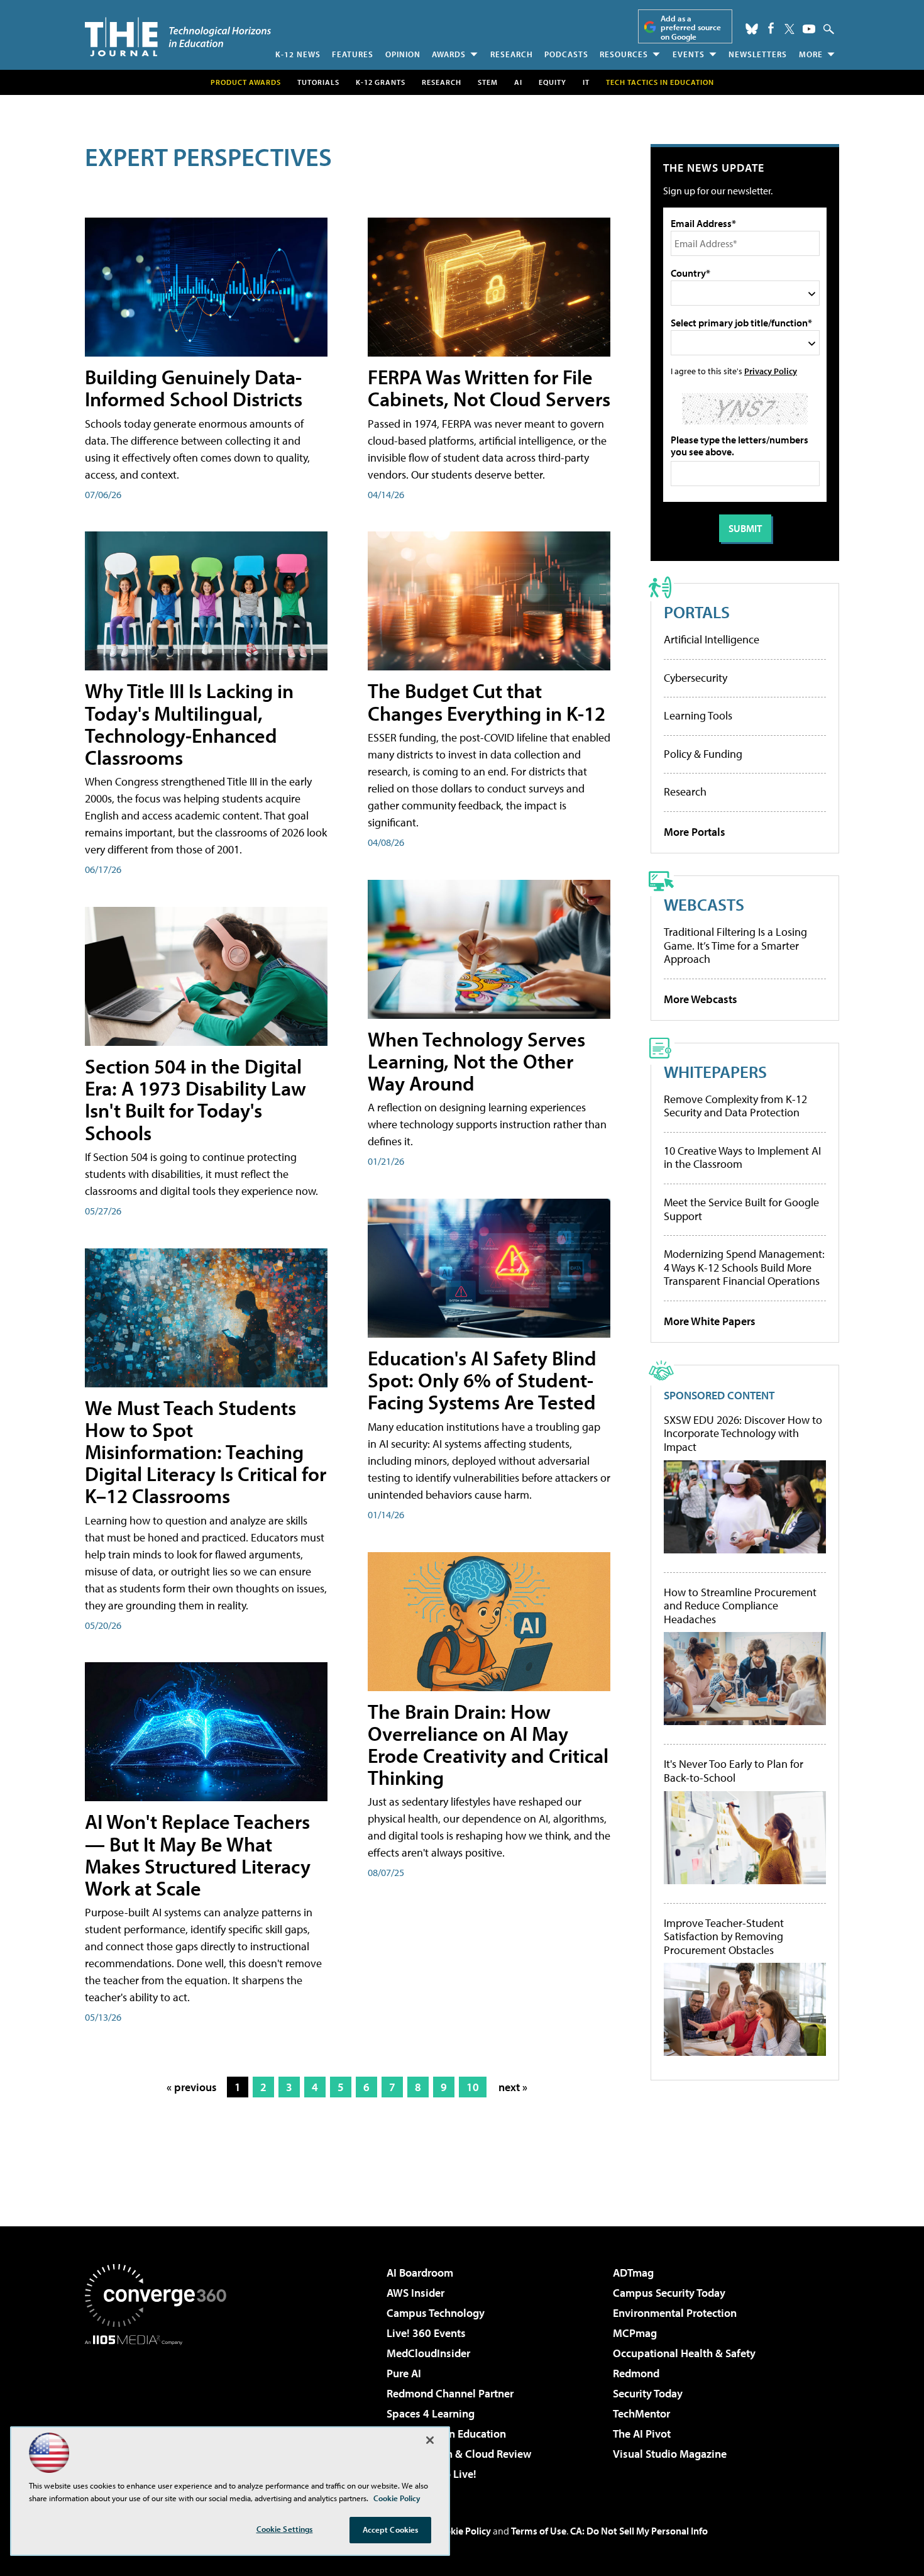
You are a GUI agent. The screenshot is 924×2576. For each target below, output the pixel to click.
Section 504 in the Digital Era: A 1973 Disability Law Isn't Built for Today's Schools (195, 1099)
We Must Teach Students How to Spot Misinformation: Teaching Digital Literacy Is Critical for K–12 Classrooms (206, 1452)
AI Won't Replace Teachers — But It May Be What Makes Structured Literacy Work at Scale (198, 1855)
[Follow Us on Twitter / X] (789, 29)
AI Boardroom (420, 2273)
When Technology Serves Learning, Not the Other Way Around (476, 1061)
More (811, 54)
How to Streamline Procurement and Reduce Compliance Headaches (740, 1606)
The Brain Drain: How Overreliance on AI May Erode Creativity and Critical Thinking (488, 1745)
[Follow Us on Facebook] (771, 28)
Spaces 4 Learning (431, 2413)
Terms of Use (539, 2531)
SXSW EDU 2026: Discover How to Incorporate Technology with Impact (743, 1434)
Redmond (636, 2373)
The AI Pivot (642, 2434)
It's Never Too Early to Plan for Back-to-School (734, 1771)
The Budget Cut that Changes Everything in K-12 (487, 702)
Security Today (648, 2393)
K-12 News (298, 54)
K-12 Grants (381, 82)
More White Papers (710, 1321)
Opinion (403, 54)
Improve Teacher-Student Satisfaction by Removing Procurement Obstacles (724, 1937)
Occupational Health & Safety (684, 2353)
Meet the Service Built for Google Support (741, 1209)
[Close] (430, 2440)
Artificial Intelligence (712, 639)
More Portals (695, 832)
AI (518, 82)
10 (473, 2087)
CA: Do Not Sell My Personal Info (639, 2531)
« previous (192, 2087)
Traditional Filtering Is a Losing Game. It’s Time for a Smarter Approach (735, 945)
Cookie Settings (285, 2529)
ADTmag (633, 2273)
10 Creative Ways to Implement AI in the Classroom (742, 1158)
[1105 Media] (160, 2409)
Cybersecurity (696, 678)
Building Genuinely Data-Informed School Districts (194, 388)
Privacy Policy (771, 371)
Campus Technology (436, 2313)
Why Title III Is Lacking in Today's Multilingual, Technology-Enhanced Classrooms (189, 724)
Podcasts (566, 54)
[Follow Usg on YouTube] (809, 29)
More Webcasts (701, 999)
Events (689, 54)
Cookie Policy (462, 2531)
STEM (488, 82)
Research (512, 54)
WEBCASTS (704, 904)
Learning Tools (698, 715)
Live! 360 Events (426, 2333)
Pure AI (404, 2373)
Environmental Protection (675, 2313)
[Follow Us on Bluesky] (752, 29)
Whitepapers (715, 1071)
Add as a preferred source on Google (691, 27)
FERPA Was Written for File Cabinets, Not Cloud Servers (489, 388)
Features (353, 54)
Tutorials (318, 82)
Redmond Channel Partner (450, 2393)
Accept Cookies (391, 2529)
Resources (624, 54)
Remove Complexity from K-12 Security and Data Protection (735, 1106)
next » (513, 2087)
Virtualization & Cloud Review (459, 2454)
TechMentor (641, 2413)
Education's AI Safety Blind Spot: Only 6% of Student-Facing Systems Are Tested (482, 1380)
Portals (697, 612)
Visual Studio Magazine (670, 2454)
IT (586, 82)
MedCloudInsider (428, 2353)
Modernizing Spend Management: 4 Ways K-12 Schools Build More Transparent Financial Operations (744, 1267)
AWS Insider (415, 2293)
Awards (449, 54)
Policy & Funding (703, 754)
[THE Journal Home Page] (178, 37)
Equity (553, 82)
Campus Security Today (669, 2293)
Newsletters (758, 54)
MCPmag (635, 2333)
